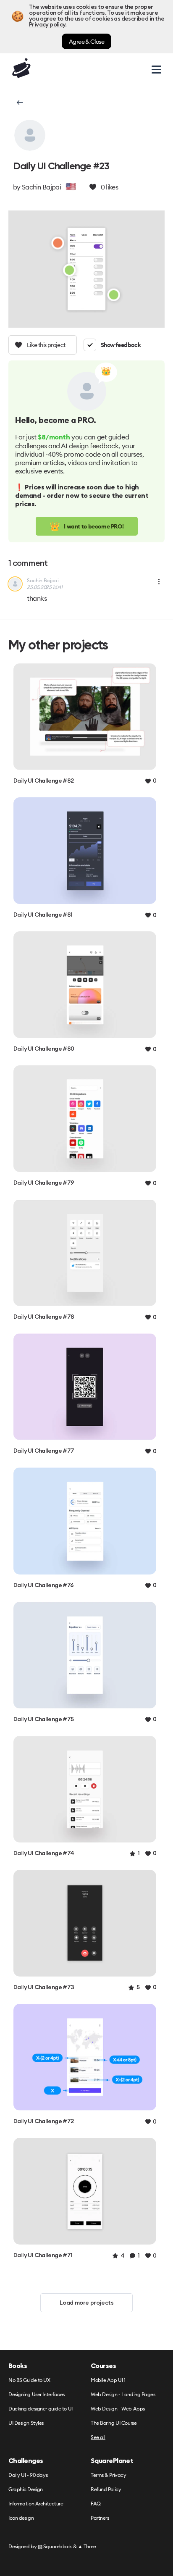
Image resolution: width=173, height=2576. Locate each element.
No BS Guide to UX (29, 2380)
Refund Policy (106, 2490)
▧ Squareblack (55, 2546)
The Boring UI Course (114, 2423)
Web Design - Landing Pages (123, 2395)
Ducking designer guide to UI (41, 2409)
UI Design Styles (26, 2423)
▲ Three (87, 2546)
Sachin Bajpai (41, 187)
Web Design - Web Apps (118, 2409)
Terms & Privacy (108, 2475)
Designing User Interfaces (37, 2395)
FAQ (96, 2504)
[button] (19, 103)
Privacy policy (47, 25)
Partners (100, 2518)
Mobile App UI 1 (108, 2380)
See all (98, 2438)
